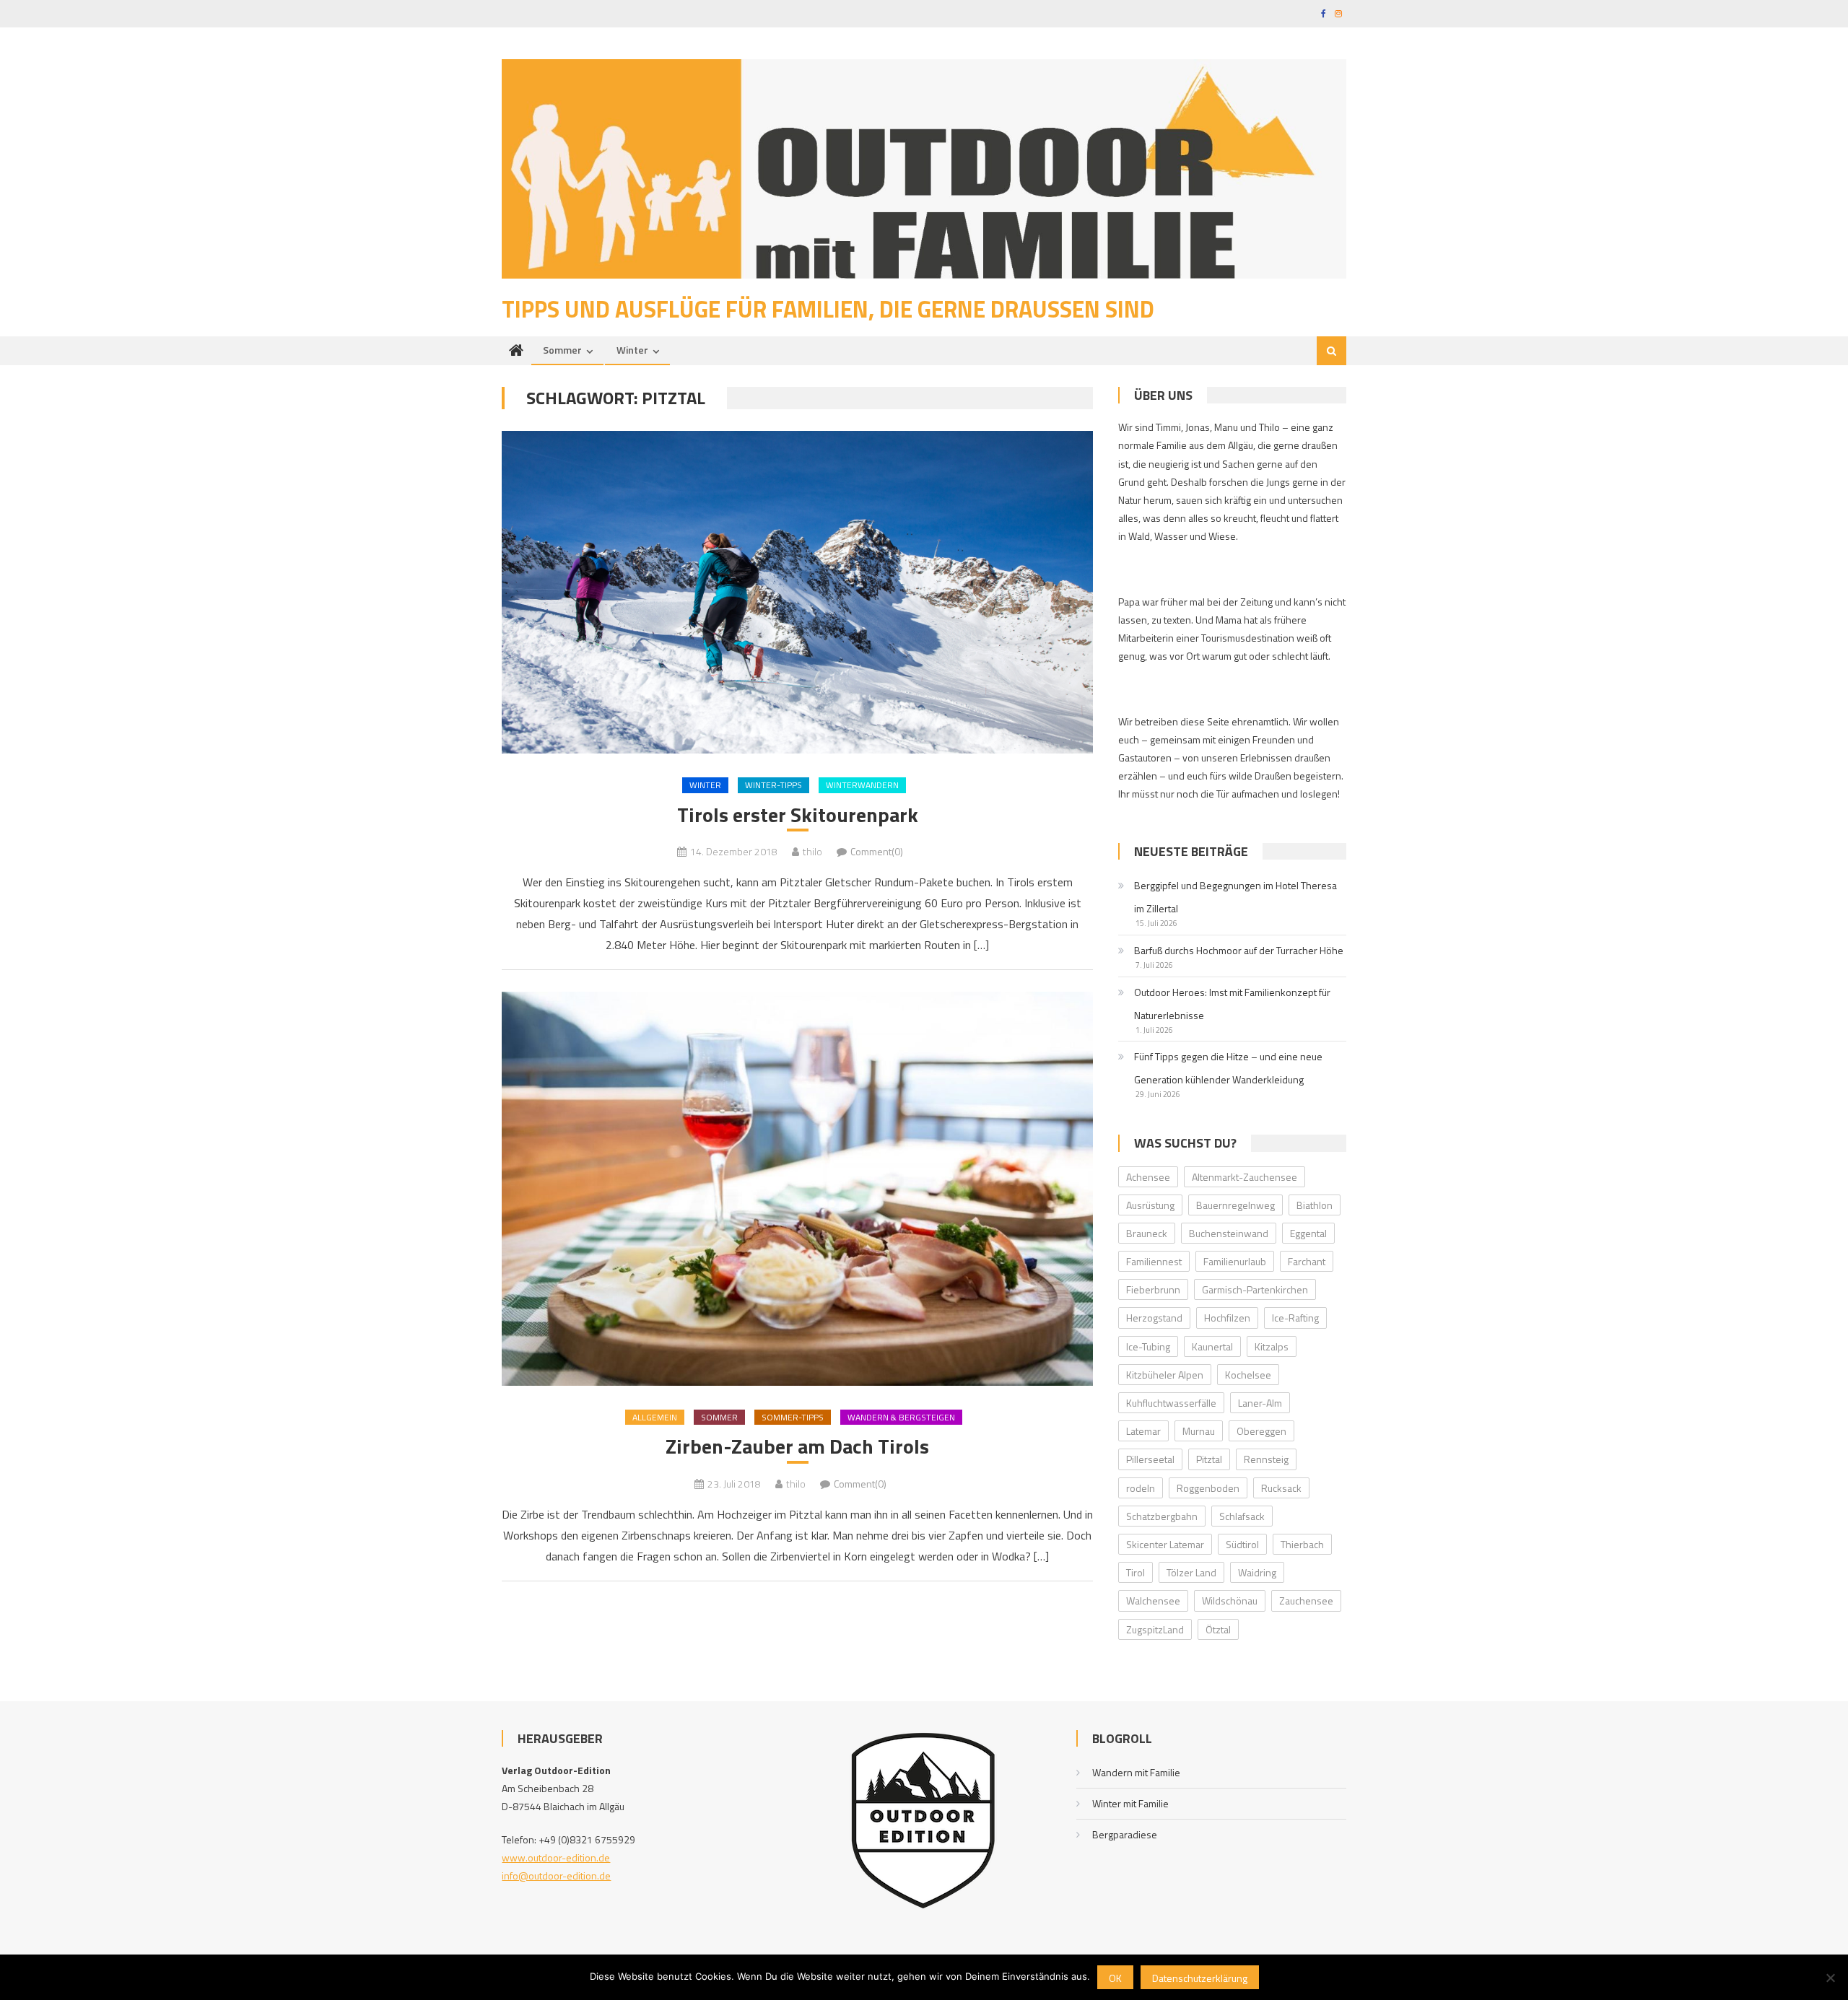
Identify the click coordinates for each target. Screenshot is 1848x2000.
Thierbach (1302, 1544)
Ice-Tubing (1148, 1346)
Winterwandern (862, 785)
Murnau (1199, 1431)
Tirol (1136, 1572)
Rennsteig (1266, 1459)
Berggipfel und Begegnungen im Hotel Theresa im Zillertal (1235, 897)
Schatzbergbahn (1162, 1516)
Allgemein (655, 1417)
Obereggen (1261, 1431)
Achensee (1148, 1177)
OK (1115, 1978)
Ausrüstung (1150, 1205)
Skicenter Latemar (1165, 1544)
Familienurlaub (1235, 1261)
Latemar (1143, 1431)
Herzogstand (1154, 1318)
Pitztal (1209, 1459)
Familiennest (1154, 1261)
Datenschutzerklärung (1200, 1978)
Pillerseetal (1150, 1459)
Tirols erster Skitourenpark (798, 815)
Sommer (562, 350)
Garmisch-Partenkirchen (1255, 1289)
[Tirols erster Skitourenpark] (797, 592)
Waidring (1257, 1572)
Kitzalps (1272, 1346)
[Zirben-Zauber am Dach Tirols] (797, 1188)
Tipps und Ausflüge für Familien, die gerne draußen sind (828, 309)
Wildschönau (1230, 1601)
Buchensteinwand (1229, 1233)
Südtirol (1242, 1544)
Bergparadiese (1125, 1834)
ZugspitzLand (1155, 1629)
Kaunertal (1212, 1346)
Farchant (1307, 1261)
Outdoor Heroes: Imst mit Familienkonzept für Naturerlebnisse (1232, 1004)
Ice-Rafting (1295, 1318)
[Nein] (1830, 1978)
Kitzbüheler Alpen (1165, 1375)
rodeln (1141, 1488)
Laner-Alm (1260, 1403)
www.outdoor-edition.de (556, 1857)
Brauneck (1147, 1233)
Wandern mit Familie (1136, 1772)
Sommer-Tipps (793, 1417)
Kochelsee (1248, 1375)
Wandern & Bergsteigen (901, 1417)
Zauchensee (1306, 1601)
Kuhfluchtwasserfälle (1171, 1403)
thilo (812, 851)
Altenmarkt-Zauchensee (1245, 1177)
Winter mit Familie (1130, 1803)
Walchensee (1153, 1601)
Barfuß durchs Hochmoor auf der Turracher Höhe (1239, 950)
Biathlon (1315, 1205)
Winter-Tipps (773, 785)
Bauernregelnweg (1235, 1205)
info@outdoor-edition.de (556, 1875)
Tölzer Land (1191, 1572)
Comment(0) (877, 851)
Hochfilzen (1227, 1318)
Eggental (1308, 1233)
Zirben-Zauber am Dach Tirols (797, 1446)
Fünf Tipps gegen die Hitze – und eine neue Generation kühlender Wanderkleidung (1228, 1068)
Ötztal (1218, 1629)
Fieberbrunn (1153, 1289)
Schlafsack (1242, 1516)
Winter (632, 350)
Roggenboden (1208, 1488)
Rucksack (1281, 1488)
